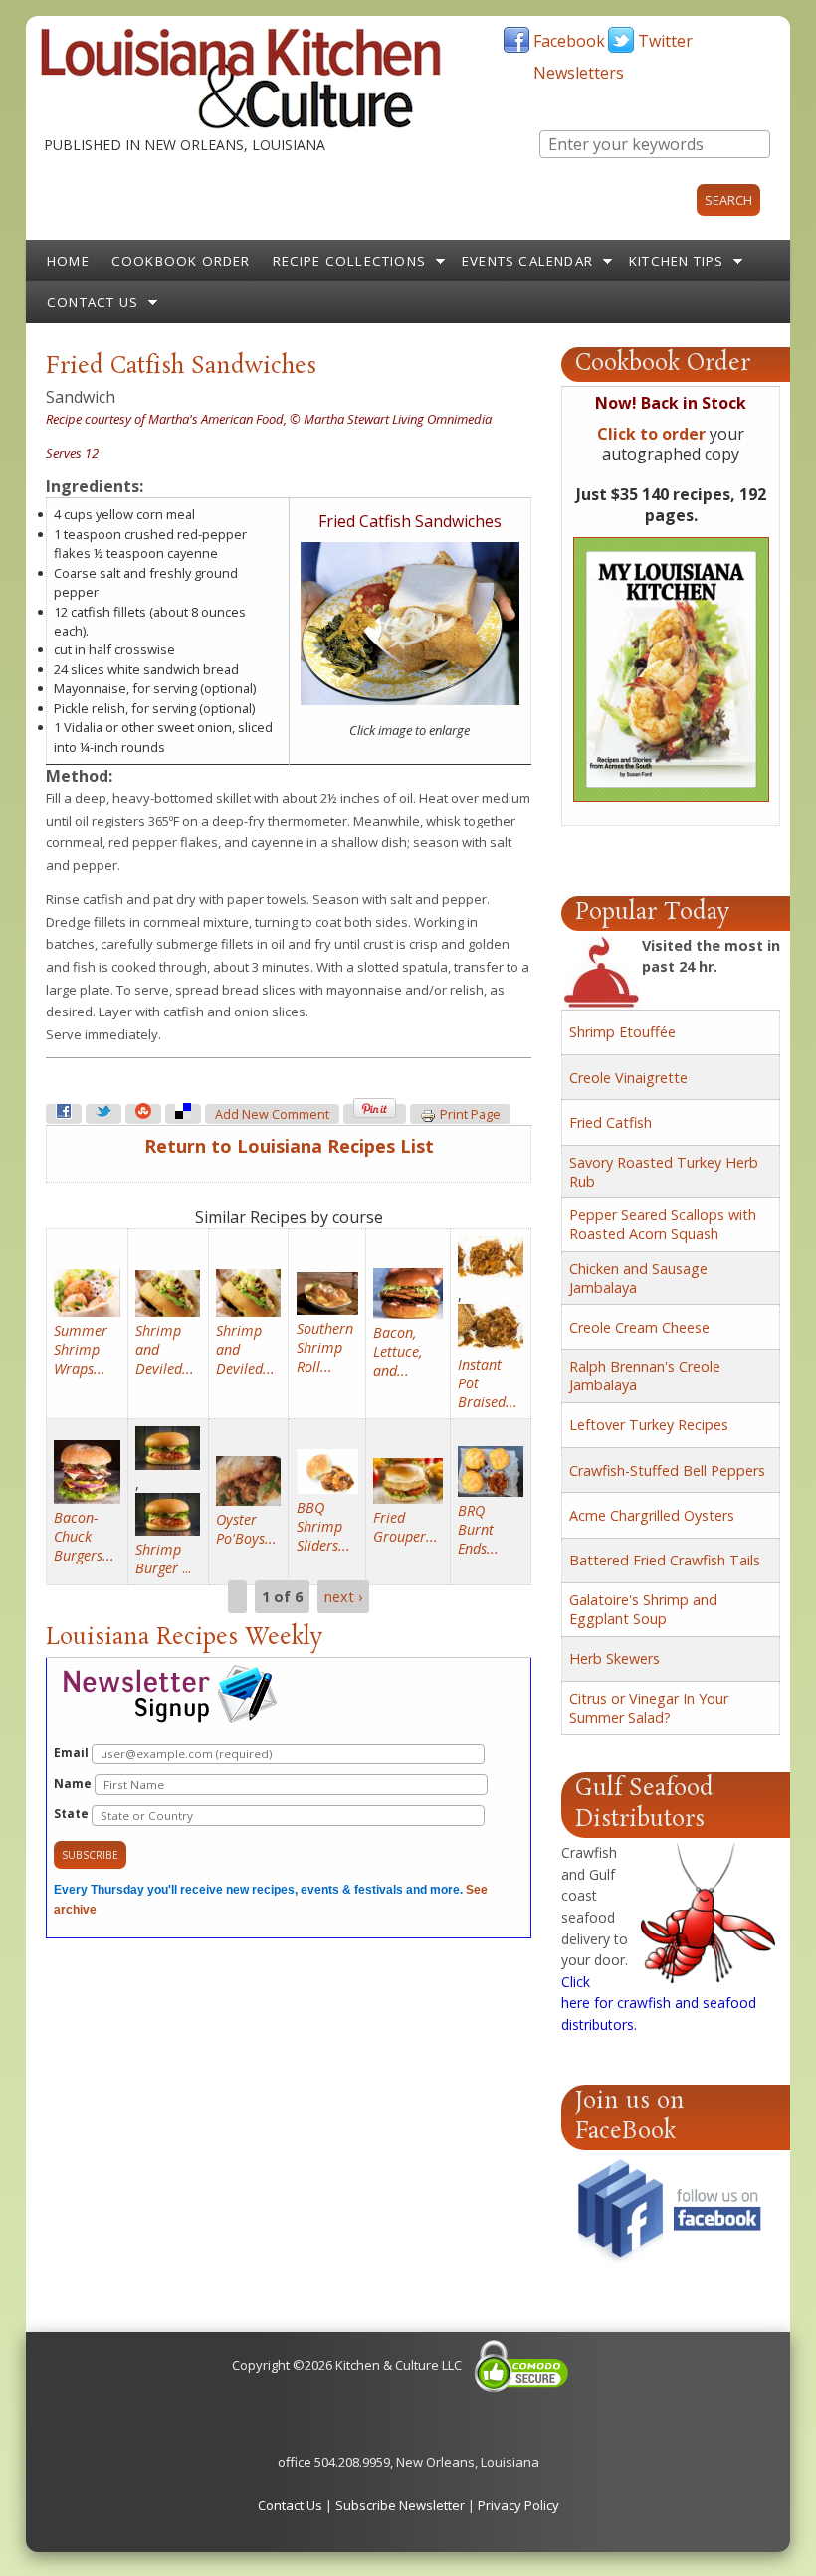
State (73, 1814)
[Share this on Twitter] (103, 1114)
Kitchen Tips (676, 261)
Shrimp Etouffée (622, 1032)
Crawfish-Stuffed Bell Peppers (667, 1471)
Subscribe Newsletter (400, 2505)
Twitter (665, 41)
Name (74, 1784)
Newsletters (579, 73)
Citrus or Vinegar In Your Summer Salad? (649, 1708)
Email (73, 1753)
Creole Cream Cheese (639, 1327)
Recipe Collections (350, 261)
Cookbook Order (181, 261)
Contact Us (93, 302)
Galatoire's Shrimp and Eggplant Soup (643, 1609)
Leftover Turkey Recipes (649, 1425)
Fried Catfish (611, 1122)
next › (343, 1597)
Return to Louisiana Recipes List (289, 1146)
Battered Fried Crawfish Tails (665, 1560)
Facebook (569, 41)
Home (68, 261)
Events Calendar (527, 261)
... (163, 1559)
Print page (470, 1114)
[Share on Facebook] (64, 1114)
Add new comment (272, 1114)
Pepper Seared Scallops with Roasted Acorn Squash (663, 1224)
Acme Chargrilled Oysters (652, 1515)
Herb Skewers (614, 1658)
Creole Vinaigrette (628, 1078)
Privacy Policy (518, 2505)
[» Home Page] (241, 124)
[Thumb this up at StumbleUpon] (143, 1114)
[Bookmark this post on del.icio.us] (183, 1114)
